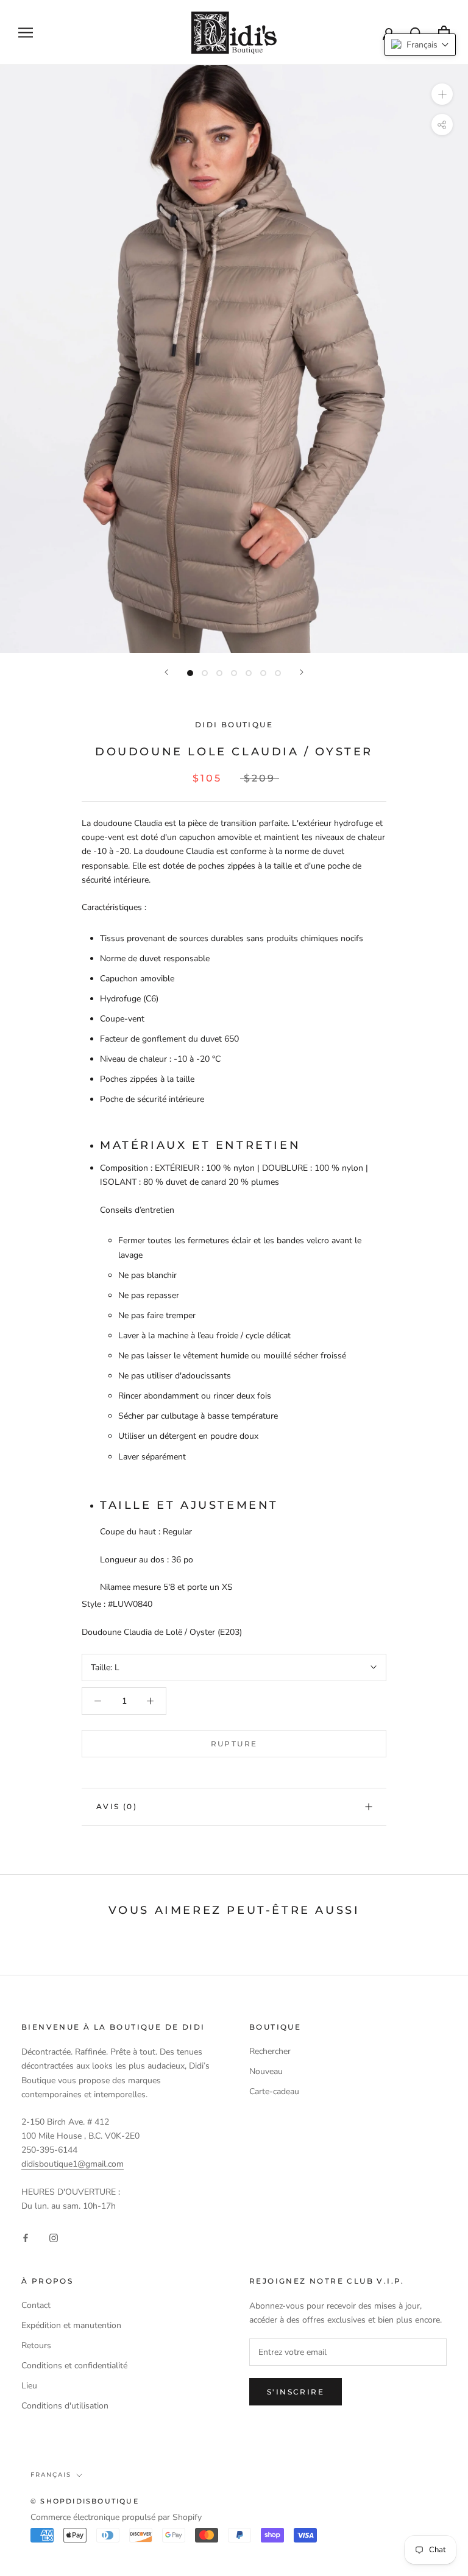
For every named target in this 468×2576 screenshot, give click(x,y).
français (51, 2475)
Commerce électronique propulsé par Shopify (116, 2517)
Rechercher (270, 2051)
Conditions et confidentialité (74, 2366)
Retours (36, 2345)
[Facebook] (26, 2237)
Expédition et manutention (71, 2325)
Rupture (234, 1744)
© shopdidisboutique (85, 2501)
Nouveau (266, 2071)
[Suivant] (302, 672)
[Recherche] (417, 33)
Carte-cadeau (274, 2091)
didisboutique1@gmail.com (73, 2164)
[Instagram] (54, 2237)
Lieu (29, 2386)
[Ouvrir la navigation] (26, 33)
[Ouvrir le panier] (444, 33)
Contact (36, 2305)
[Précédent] (166, 672)
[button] (420, 45)
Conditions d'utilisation (65, 2406)
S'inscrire (296, 2392)
